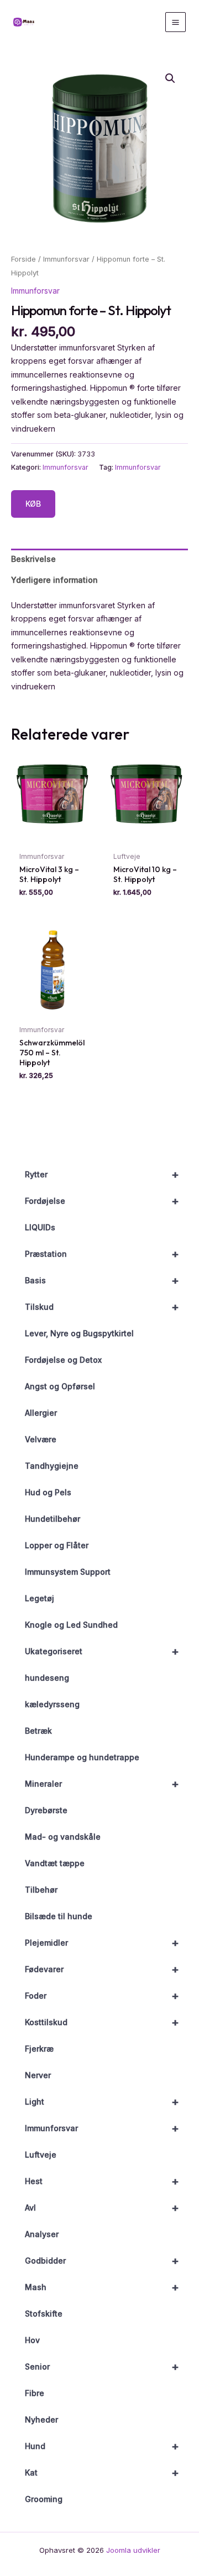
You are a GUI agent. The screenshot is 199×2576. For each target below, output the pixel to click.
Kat (102, 2473)
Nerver (38, 2075)
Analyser (42, 2234)
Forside (23, 259)
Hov (32, 2340)
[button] (170, 78)
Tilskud (102, 1307)
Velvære (41, 1439)
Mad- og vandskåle (63, 1837)
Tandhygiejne (52, 1466)
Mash (102, 2287)
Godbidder (102, 2261)
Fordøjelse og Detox (63, 1360)
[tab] (99, 559)
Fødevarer (102, 1969)
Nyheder (41, 2420)
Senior (102, 2367)
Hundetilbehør (53, 1519)
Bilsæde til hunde (59, 1916)
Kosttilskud (102, 2022)
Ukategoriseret (102, 1651)
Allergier (41, 1413)
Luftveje (41, 2155)
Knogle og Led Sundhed (71, 1625)
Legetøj (40, 1598)
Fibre (35, 2393)
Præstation (102, 1254)
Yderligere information (54, 580)
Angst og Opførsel (60, 1386)
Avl (102, 2208)
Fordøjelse (102, 1201)
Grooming (44, 2499)
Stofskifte (44, 2314)
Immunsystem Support (68, 1572)
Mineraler (102, 1784)
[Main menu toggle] (176, 22)
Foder (102, 1996)
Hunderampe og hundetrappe (82, 1757)
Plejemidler (102, 1943)
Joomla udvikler (133, 2550)
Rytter (102, 1175)
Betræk (38, 1731)
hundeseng (47, 1678)
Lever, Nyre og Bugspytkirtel (79, 1333)
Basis (102, 1281)
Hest (102, 2181)
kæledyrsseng (52, 1704)
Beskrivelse (33, 559)
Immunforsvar (102, 2128)
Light (102, 2102)
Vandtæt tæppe (55, 1863)
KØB (33, 504)
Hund (102, 2446)
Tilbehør (41, 1890)
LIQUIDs (40, 1227)
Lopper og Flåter (57, 1545)
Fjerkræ (39, 2049)
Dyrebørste (46, 1810)
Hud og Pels (48, 1492)
